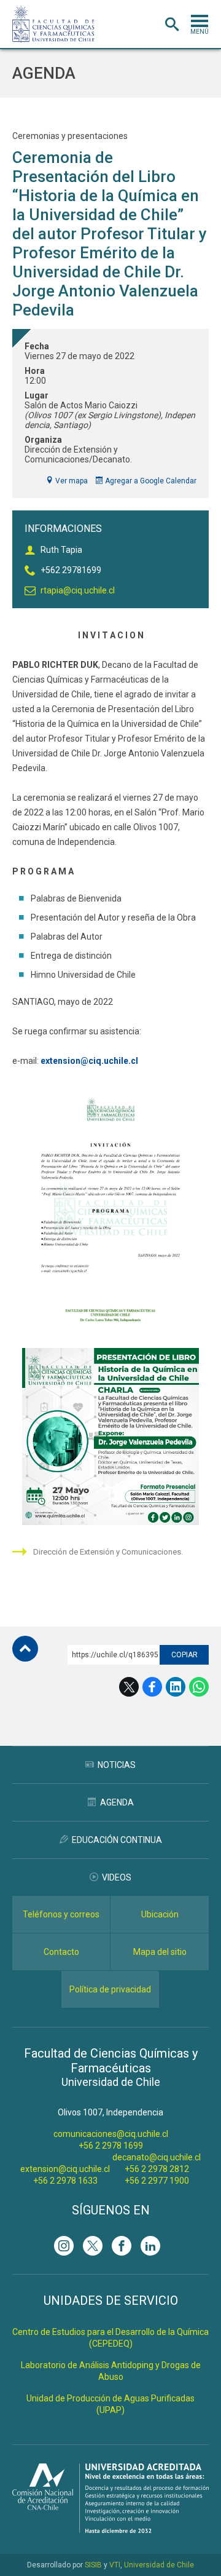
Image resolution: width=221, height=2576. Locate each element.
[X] (93, 2246)
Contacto (61, 1952)
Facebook (152, 1687)
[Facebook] (122, 2246)
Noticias (117, 1765)
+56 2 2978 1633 (65, 2181)
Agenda (44, 73)
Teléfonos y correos (61, 1914)
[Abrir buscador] (172, 25)
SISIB (93, 2565)
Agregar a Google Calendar (150, 481)
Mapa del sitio (160, 1952)
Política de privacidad (110, 1989)
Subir (25, 1649)
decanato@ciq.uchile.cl (157, 2157)
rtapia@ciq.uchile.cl (78, 590)
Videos (117, 1877)
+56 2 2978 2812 (157, 2169)
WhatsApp (199, 1687)
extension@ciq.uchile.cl (65, 2169)
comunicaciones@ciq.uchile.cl (111, 2134)
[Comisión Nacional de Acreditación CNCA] (110, 2530)
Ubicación (160, 1914)
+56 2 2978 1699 (111, 2146)
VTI (115, 2565)
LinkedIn (176, 1687)
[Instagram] (64, 2246)
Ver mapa (71, 481)
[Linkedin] (150, 2246)
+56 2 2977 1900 (157, 2181)
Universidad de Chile (159, 2565)
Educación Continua (117, 1840)
